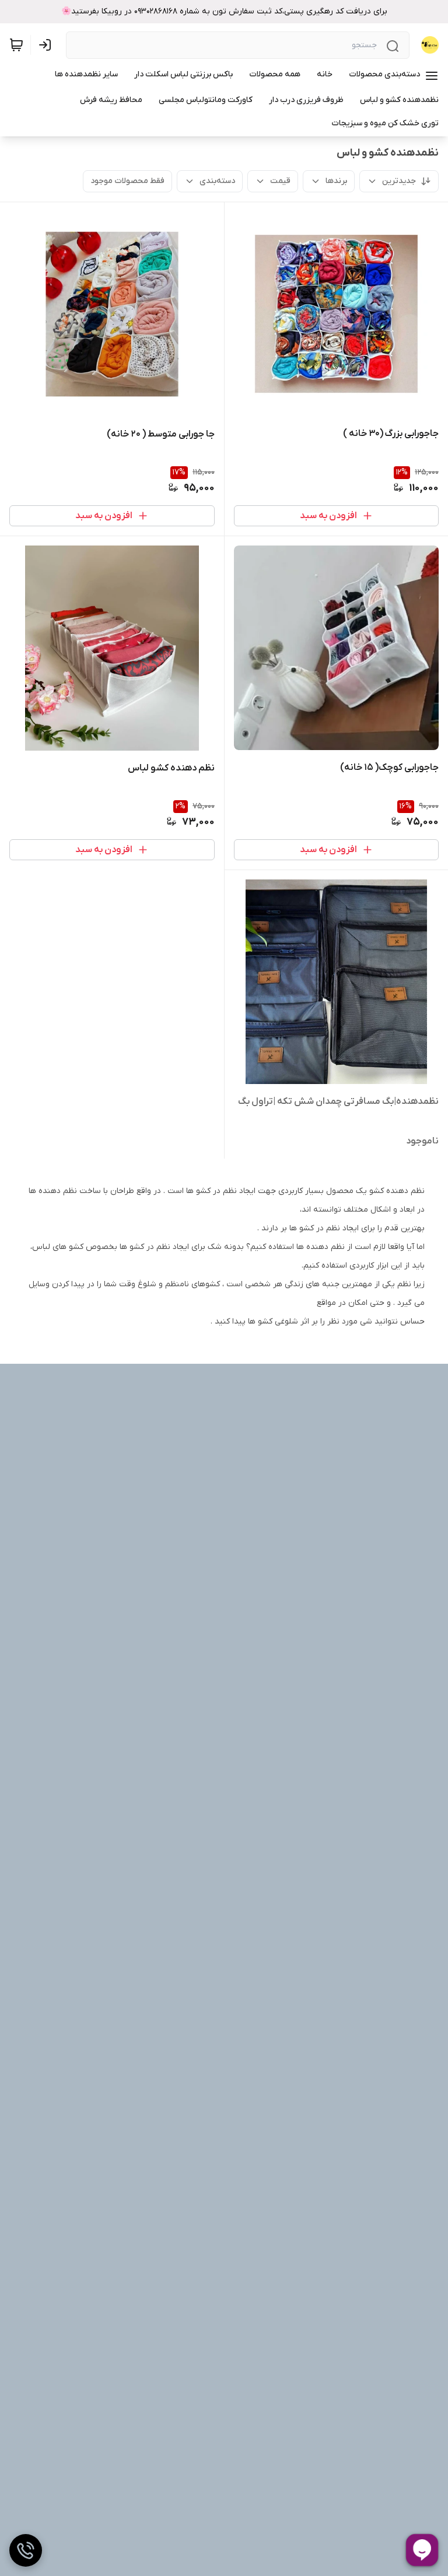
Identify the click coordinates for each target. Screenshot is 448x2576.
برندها (336, 181)
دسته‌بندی (217, 181)
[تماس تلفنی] (26, 2550)
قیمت (280, 181)
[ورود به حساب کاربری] (47, 45)
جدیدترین (399, 181)
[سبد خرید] (16, 45)
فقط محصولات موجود (127, 181)
